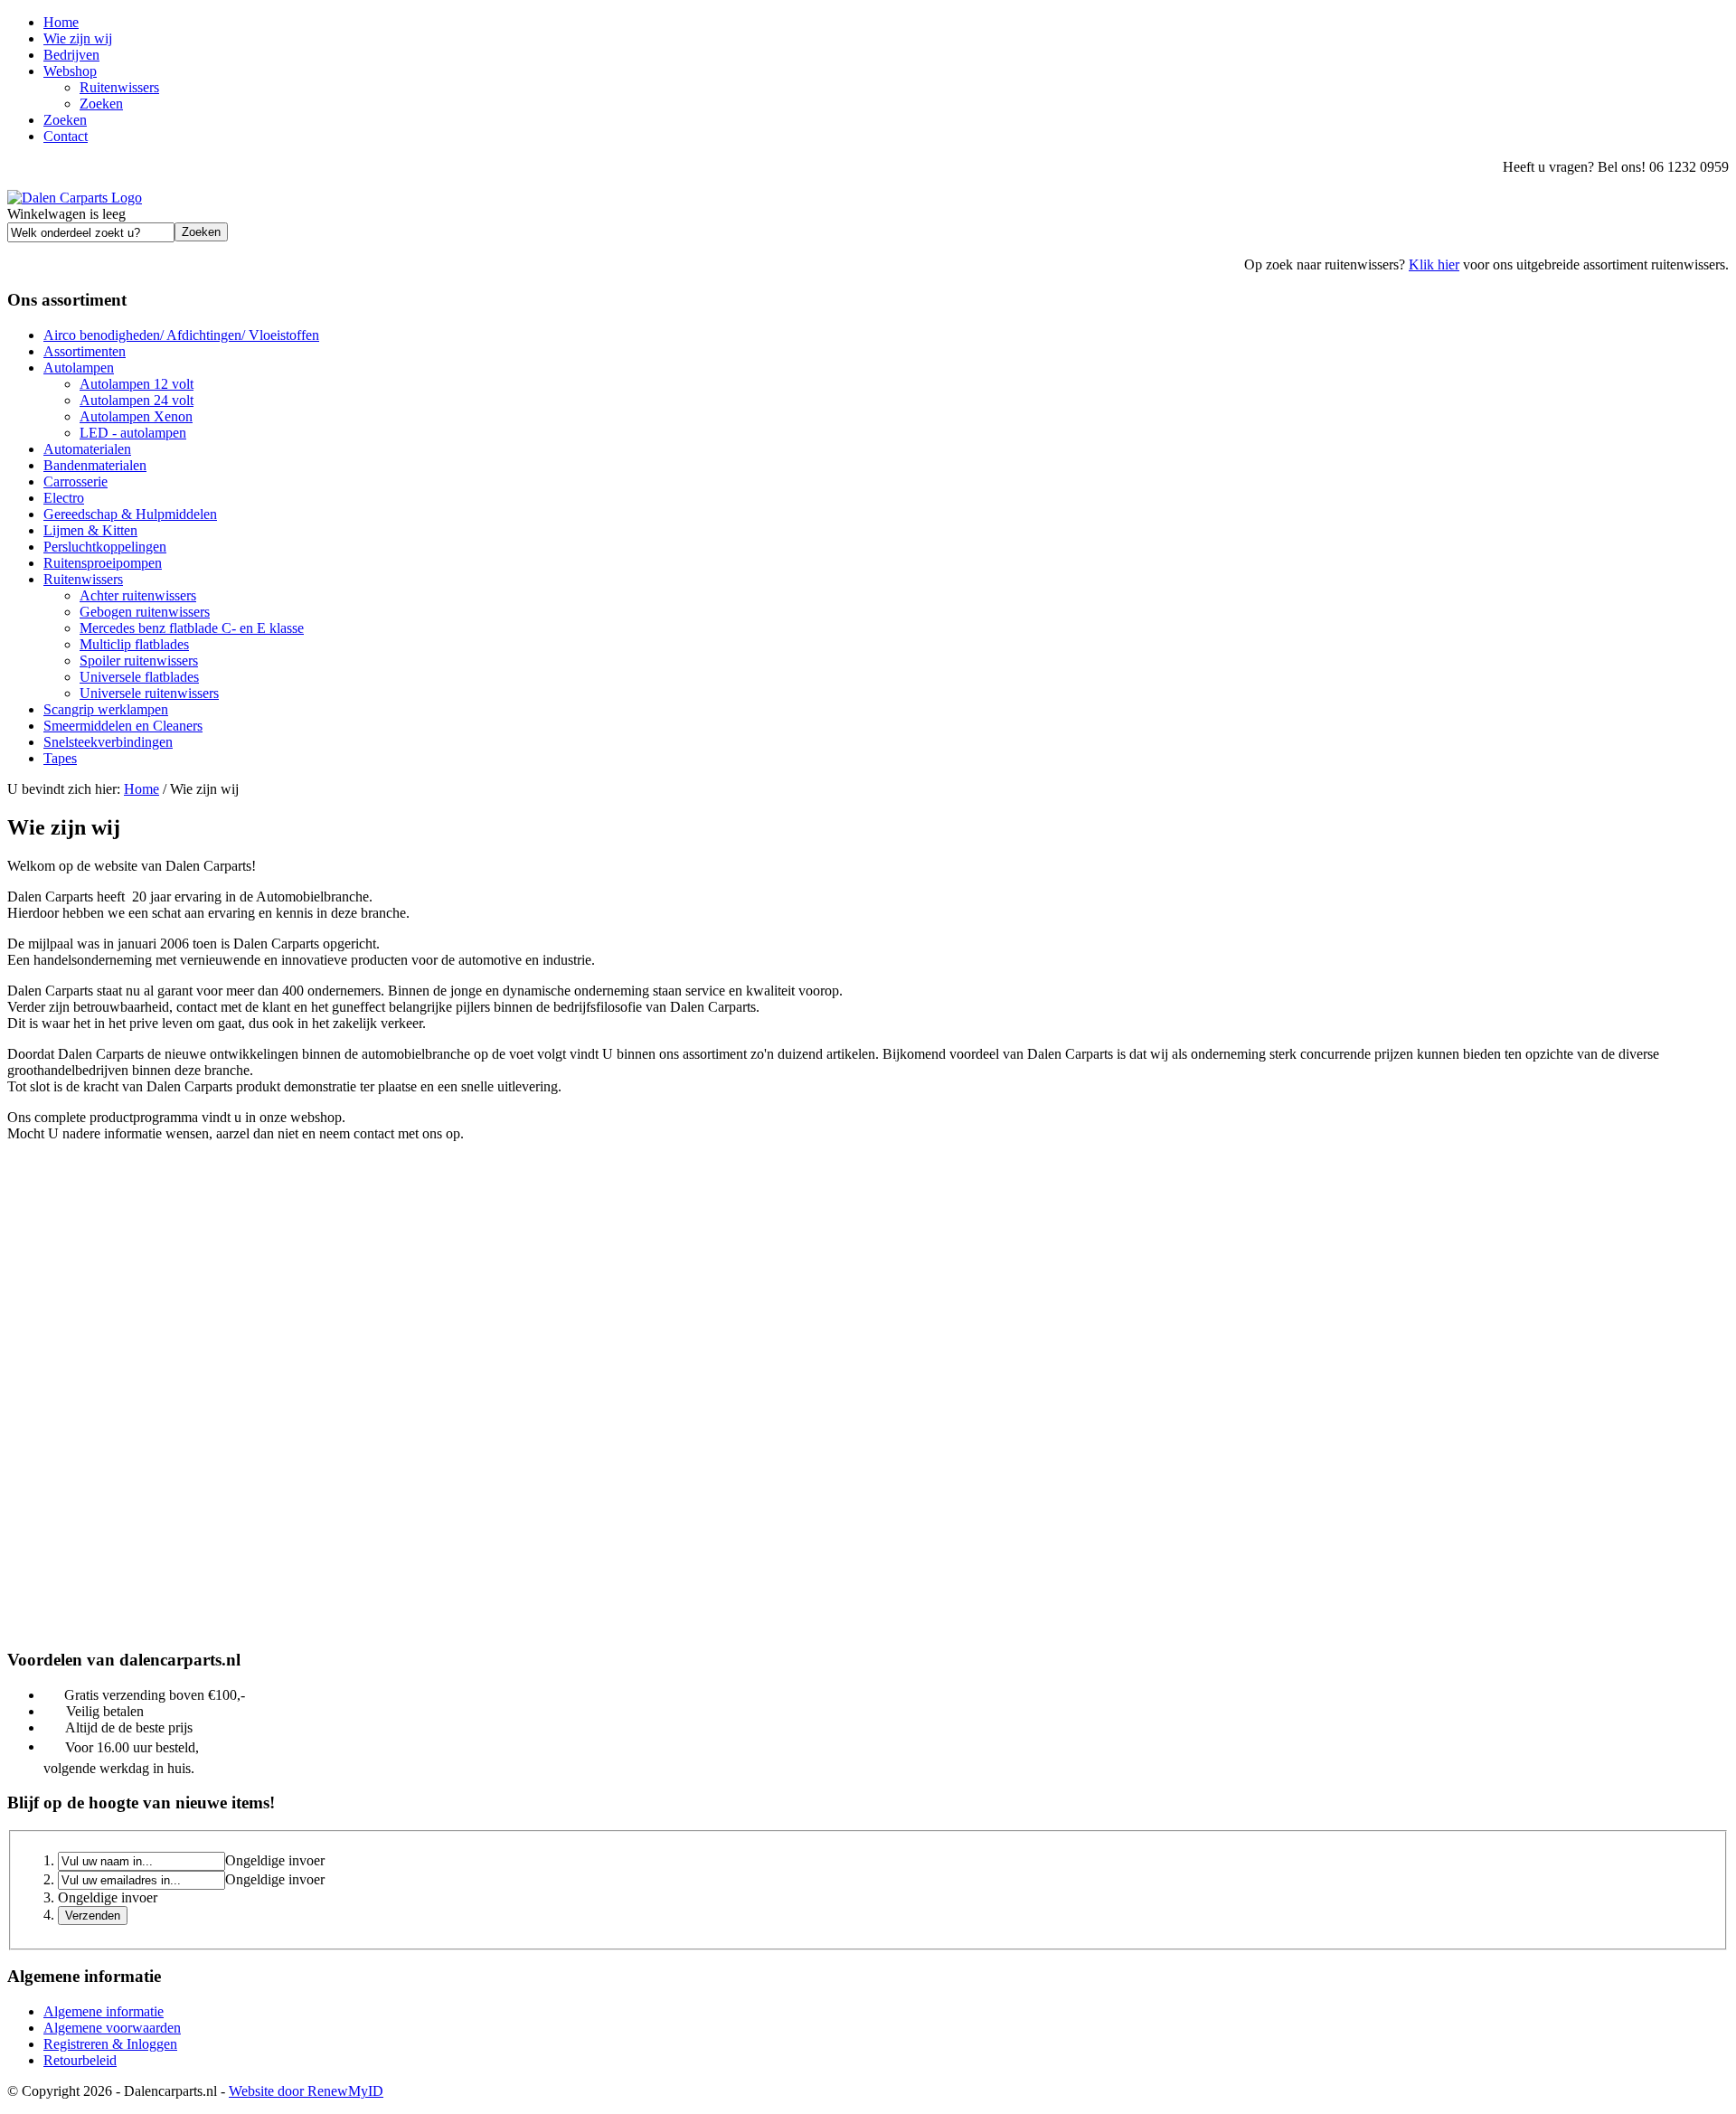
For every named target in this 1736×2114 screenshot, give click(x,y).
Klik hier (1434, 264)
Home (61, 22)
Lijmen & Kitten (90, 530)
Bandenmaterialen (95, 465)
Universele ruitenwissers (149, 693)
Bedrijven (71, 55)
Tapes (60, 758)
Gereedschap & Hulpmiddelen (130, 514)
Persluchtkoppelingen (105, 547)
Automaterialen (87, 449)
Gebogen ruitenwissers (145, 612)
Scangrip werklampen (106, 709)
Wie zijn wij (78, 38)
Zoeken (101, 104)
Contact (66, 136)
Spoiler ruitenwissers (139, 661)
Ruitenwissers (119, 87)
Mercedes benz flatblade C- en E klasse (192, 628)
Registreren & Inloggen (110, 2044)
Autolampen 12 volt (137, 384)
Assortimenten (85, 351)
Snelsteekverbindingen (108, 742)
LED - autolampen (133, 433)
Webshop (70, 71)
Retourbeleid (80, 2060)
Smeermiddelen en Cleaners (123, 726)
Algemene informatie (104, 2011)
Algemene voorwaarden (112, 2028)
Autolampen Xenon (136, 416)
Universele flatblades (139, 677)
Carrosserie (75, 481)
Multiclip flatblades (134, 644)
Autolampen (79, 368)
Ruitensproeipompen (103, 563)
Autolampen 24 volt (137, 400)
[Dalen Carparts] (75, 198)
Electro (64, 498)
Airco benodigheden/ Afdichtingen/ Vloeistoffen (181, 335)
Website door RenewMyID (306, 2091)
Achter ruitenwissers (138, 595)
